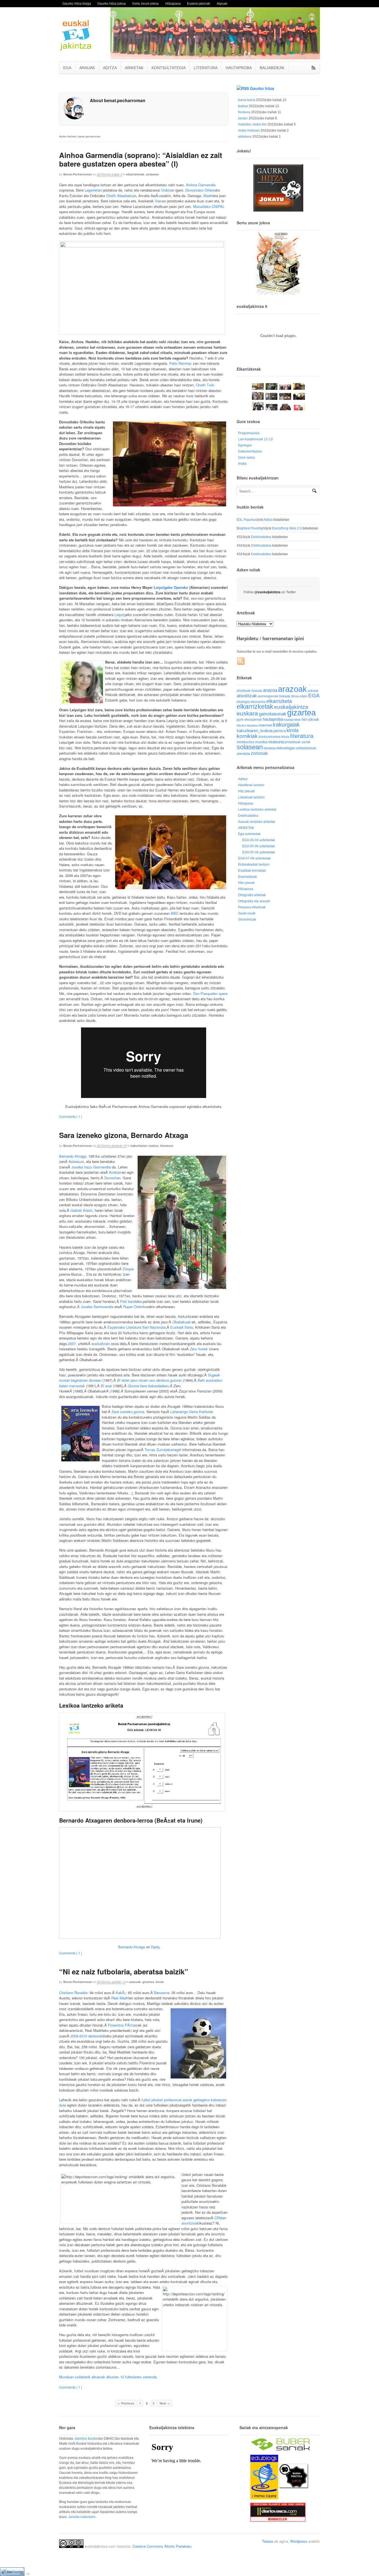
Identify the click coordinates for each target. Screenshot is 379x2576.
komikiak (247, 736)
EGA (67, 68)
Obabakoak (181, 1322)
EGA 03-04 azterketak (259, 840)
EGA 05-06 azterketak (259, 846)
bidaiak (285, 696)
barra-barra (247, 100)
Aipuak (222, 3)
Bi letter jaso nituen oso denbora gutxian (149, 1380)
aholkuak (244, 691)
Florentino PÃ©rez (123, 2025)
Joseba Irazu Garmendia (91, 1167)
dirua (295, 696)
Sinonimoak (247, 919)
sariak (306, 742)
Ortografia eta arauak (254, 901)
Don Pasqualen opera (210, 993)
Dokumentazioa (250, 451)
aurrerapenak (268, 696)
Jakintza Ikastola (87, 2439)
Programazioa (249, 433)
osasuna (276, 742)
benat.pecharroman (78, 174)
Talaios (268, 2541)
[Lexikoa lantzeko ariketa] (142, 1809)
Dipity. (156, 1947)
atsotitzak (247, 696)
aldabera (245, 137)
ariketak (313, 691)
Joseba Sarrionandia (97, 1307)
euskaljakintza (291, 707)
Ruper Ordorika (135, 1307)
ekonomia (258, 702)
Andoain (116, 1172)
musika (261, 742)
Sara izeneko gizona (128, 1412)
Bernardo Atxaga (73, 1156)
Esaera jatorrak (199, 3)
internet (265, 725)
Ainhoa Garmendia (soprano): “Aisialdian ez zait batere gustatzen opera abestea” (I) (141, 159)
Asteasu (75, 1161)
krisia (285, 737)
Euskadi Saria (182, 1327)
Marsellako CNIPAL (209, 206)
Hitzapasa (173, 3)
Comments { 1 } (71, 1116)
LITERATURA (206, 68)
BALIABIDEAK (272, 68)
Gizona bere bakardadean (148, 1386)
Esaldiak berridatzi (252, 871)
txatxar (243, 106)
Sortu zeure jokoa (145, 3)
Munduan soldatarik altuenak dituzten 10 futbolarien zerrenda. (108, 2377)
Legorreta (92, 190)
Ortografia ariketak (252, 895)
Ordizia (167, 190)
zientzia (243, 754)
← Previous (126, 2403)
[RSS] (241, 661)
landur (243, 118)
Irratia (242, 464)
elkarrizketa (279, 701)
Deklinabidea (261, 537)
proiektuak (293, 742)
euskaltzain (101, 1344)
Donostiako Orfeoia (201, 190)
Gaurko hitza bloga (77, 3)
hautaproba (273, 719)
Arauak (257, 691)
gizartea (148, 1982)
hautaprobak (292, 720)
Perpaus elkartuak (252, 907)
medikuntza (245, 742)
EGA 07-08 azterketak (254, 858)
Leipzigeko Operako (171, 587)
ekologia (243, 702)
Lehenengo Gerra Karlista (191, 1412)
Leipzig (120, 615)
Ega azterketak (249, 834)
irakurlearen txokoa (144, 1146)
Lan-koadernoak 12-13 (255, 439)
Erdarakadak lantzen (254, 864)
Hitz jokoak (246, 791)
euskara (247, 713)
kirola (160, 1982)
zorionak (259, 753)
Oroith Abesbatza (120, 196)
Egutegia (245, 445)
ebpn (304, 696)
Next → (165, 2403)
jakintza (280, 731)
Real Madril (120, 1998)
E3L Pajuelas (247, 520)
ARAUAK (87, 68)
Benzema (162, 1993)
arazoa (270, 690)
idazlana (252, 725)
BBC (175, 913)
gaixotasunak (273, 714)
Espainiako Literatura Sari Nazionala (137, 1327)
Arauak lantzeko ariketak (257, 822)
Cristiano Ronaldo (73, 1993)
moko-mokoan (249, 130)
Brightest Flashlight (251, 528)
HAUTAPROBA (239, 68)
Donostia (111, 1178)
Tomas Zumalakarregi (162, 1450)
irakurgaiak (286, 725)
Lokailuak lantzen (251, 797)
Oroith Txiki (205, 385)
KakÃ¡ (121, 1993)
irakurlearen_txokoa (255, 731)
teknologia (286, 748)
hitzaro (241, 725)
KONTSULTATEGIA (169, 68)
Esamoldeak (247, 877)
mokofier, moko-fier (252, 124)
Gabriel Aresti (81, 1210)
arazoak (135, 1982)
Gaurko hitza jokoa (112, 3)
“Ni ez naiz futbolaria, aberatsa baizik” (124, 1971)
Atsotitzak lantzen (251, 785)
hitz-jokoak (310, 719)
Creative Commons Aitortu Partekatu (162, 2546)
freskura (244, 112)
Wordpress (299, 2541)
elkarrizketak (135, 174)
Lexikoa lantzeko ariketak (257, 810)
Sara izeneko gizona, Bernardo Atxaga (124, 1135)
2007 (72, 1344)
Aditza (268, 520)
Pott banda (129, 1301)
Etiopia (128, 1269)
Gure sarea (247, 458)
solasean (152, 174)
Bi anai (106, 1386)
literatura (167, 1146)
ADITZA (110, 68)
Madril (208, 196)
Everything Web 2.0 (287, 528)
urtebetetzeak (306, 748)
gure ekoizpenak (249, 719)
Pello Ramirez (180, 363)
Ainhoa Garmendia (201, 185)
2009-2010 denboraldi (88, 2036)
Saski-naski (247, 913)
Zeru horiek (199, 1349)
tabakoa (270, 748)
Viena (159, 201)
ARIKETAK (134, 68)
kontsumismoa (270, 737)
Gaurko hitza (262, 88)
